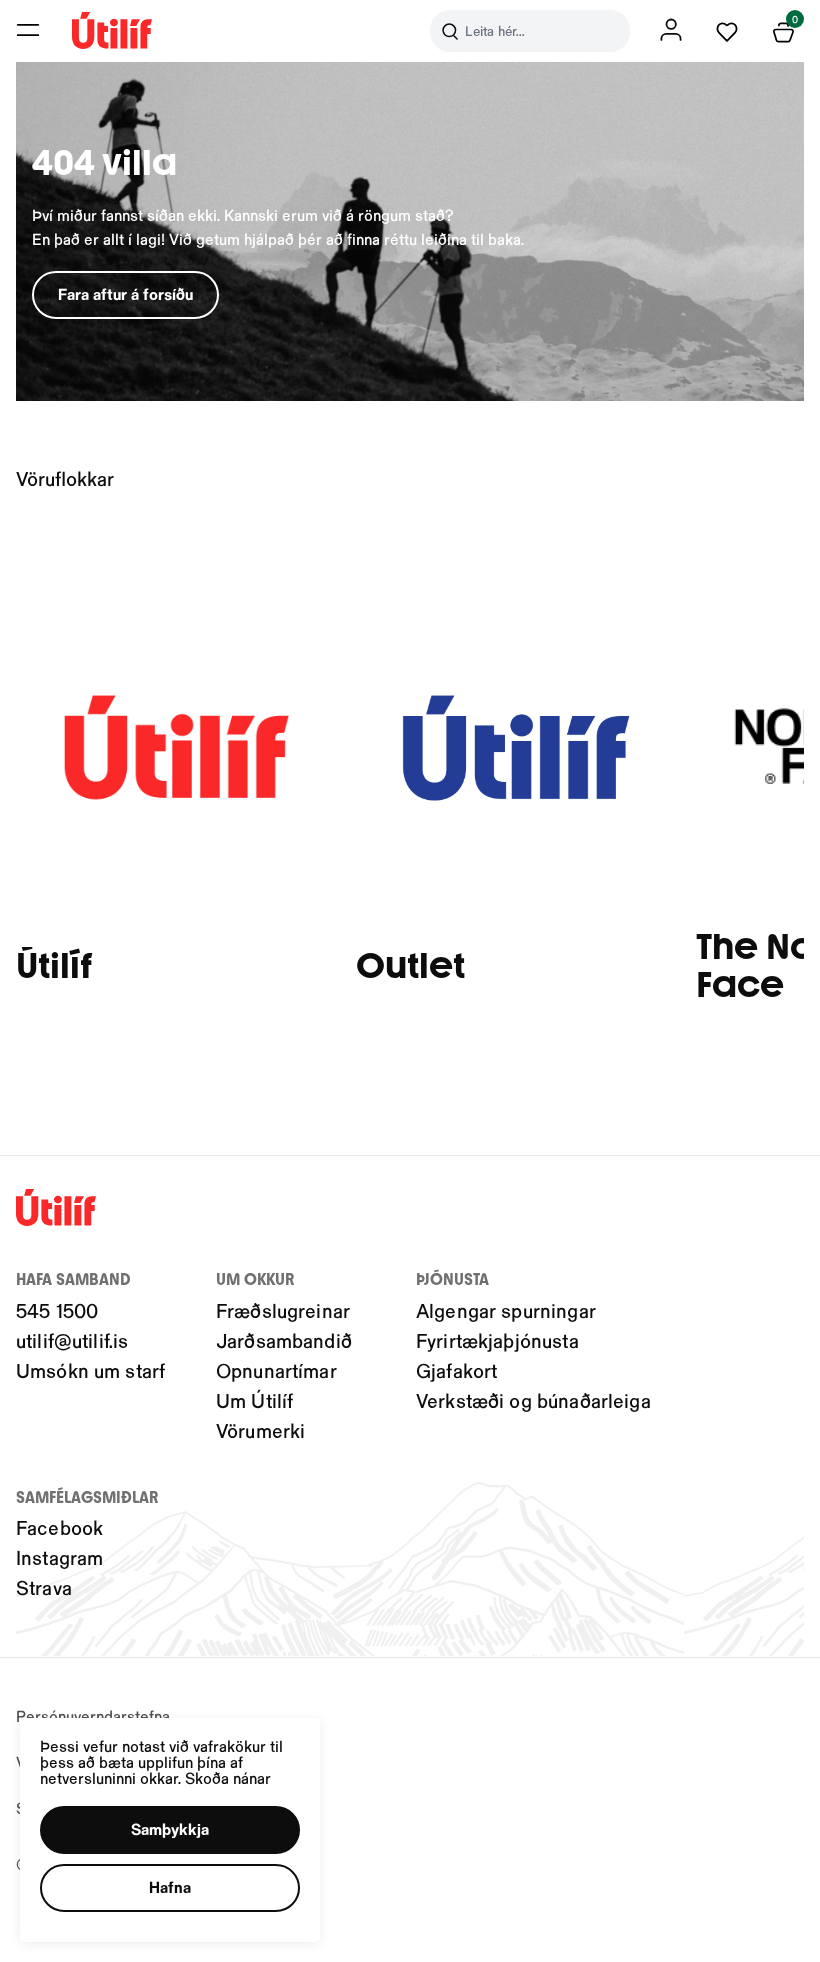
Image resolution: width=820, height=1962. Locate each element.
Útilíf (54, 966)
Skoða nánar (228, 1777)
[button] (28, 30)
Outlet (410, 966)
